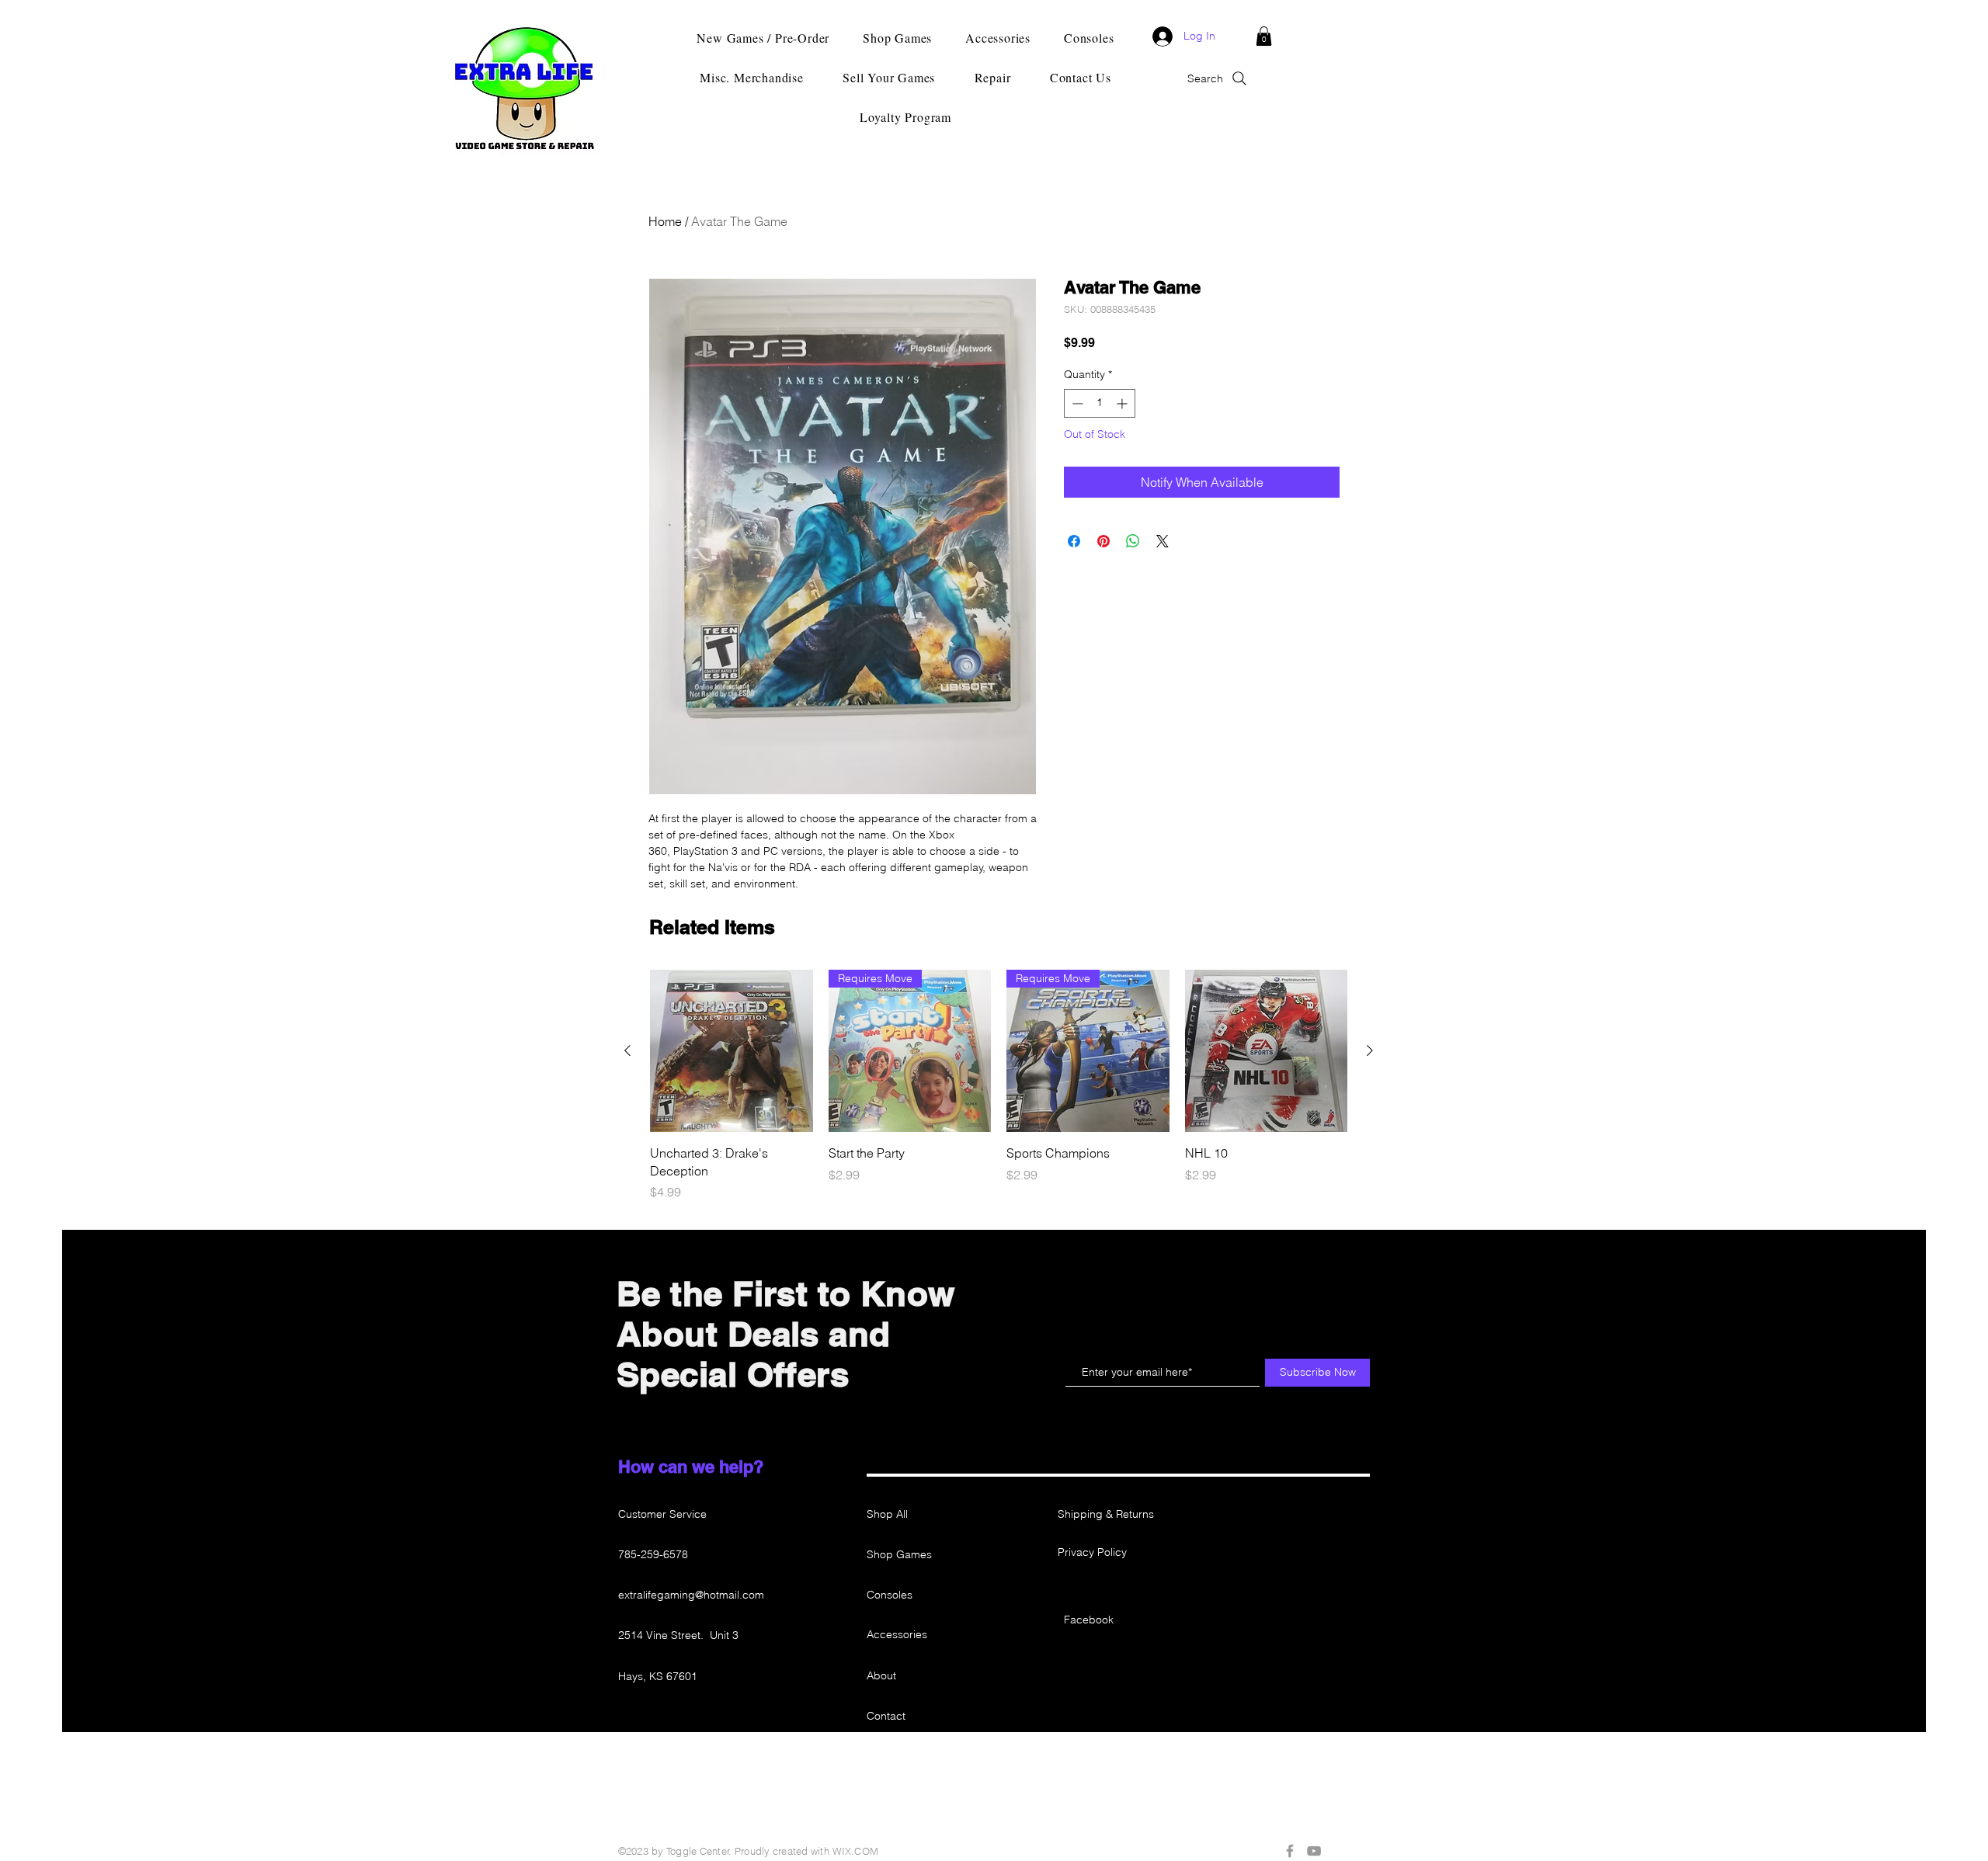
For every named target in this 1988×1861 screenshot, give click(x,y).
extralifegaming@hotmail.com (691, 1595)
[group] (999, 1085)
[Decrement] (1076, 403)
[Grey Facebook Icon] (1290, 1851)
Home (665, 221)
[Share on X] (1163, 541)
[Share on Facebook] (1074, 541)
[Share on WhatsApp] (1133, 541)
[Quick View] (732, 1051)
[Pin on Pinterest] (1103, 541)
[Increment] (1123, 403)
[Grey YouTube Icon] (1314, 1851)
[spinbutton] (1100, 403)
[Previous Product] (627, 1050)
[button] (1264, 36)
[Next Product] (1370, 1050)
